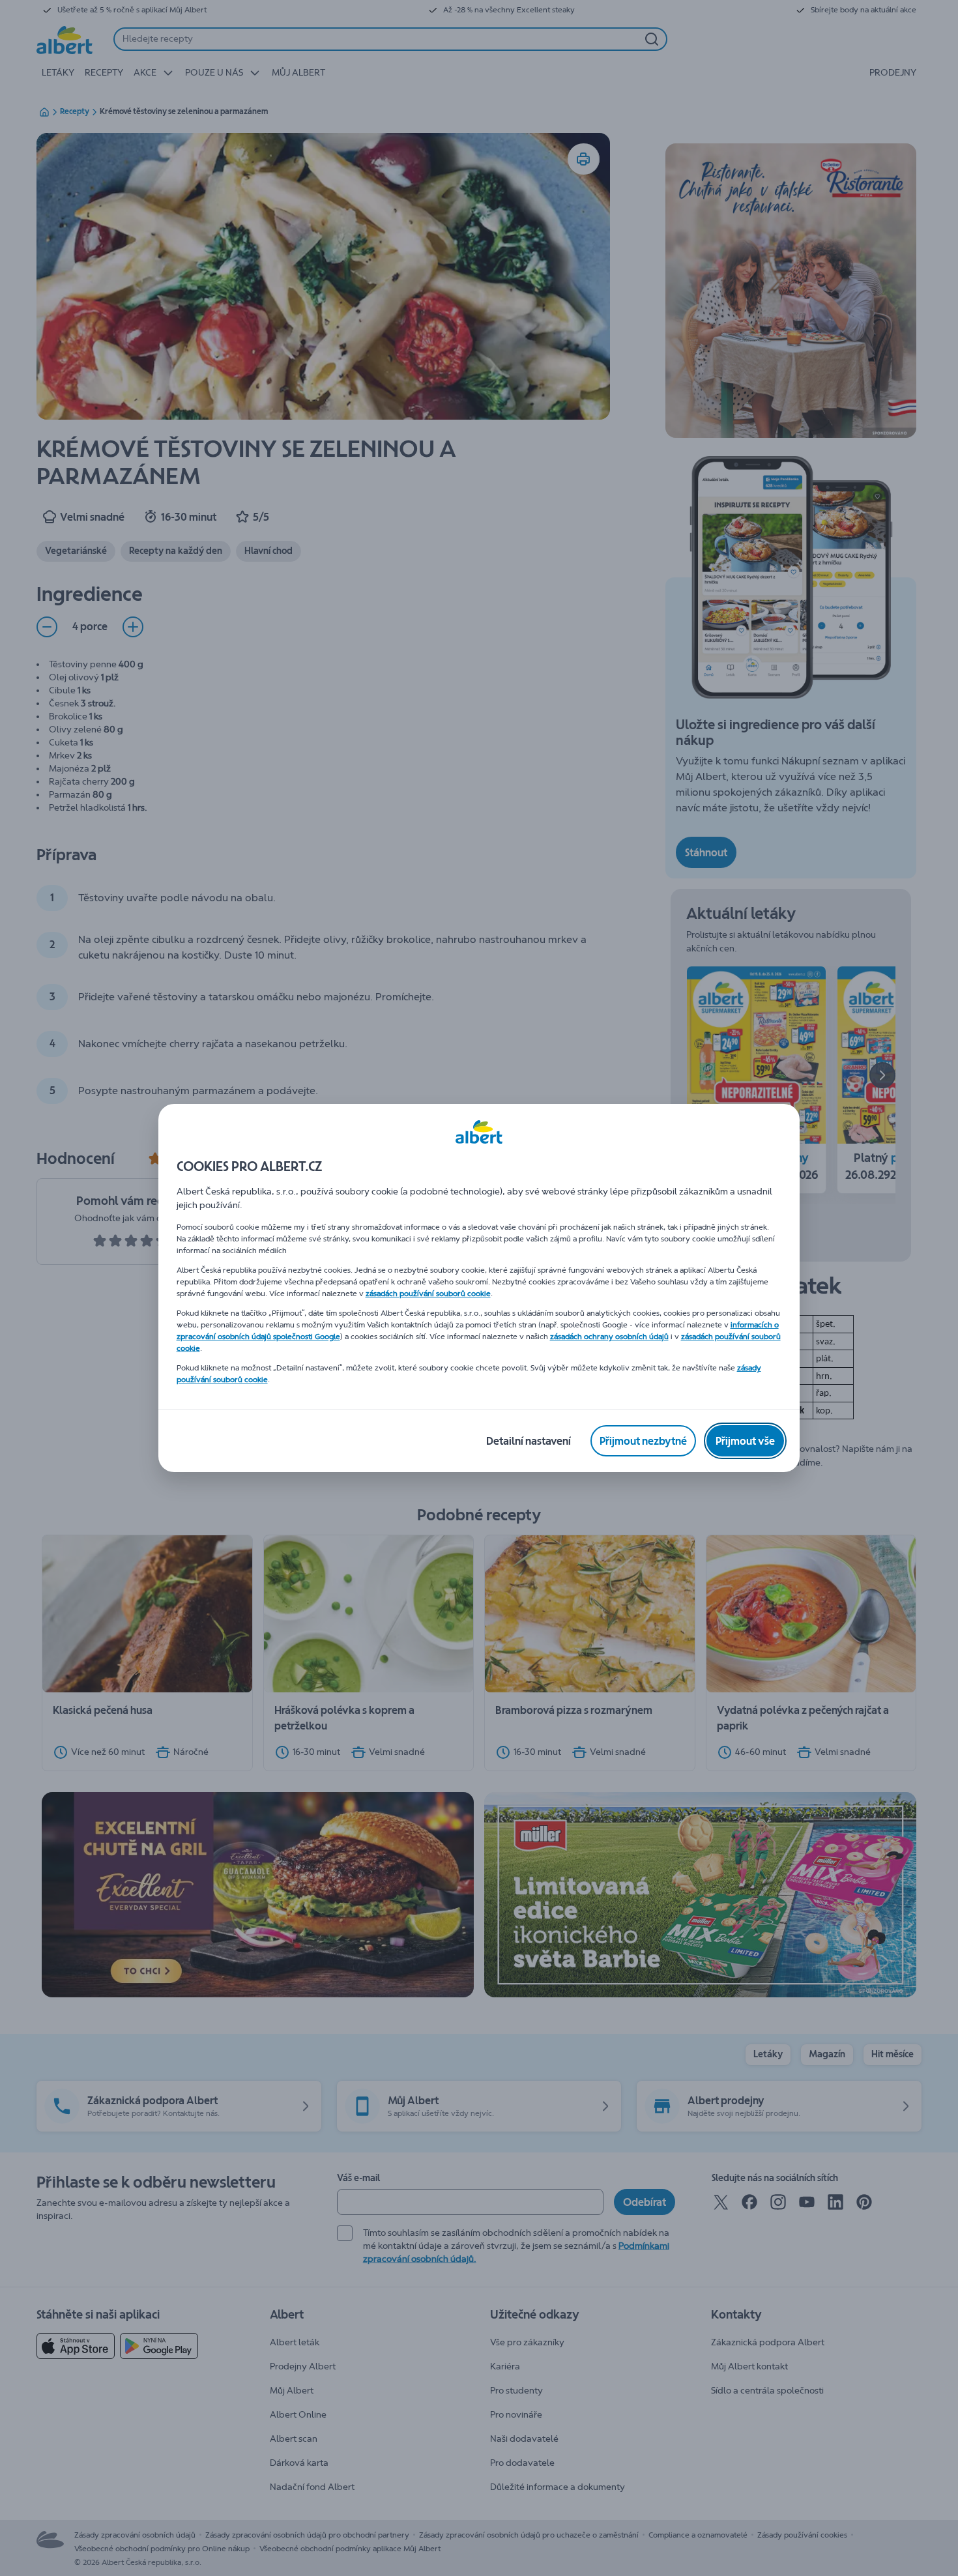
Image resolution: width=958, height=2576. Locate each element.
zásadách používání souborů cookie (428, 1294)
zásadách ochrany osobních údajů (609, 1337)
